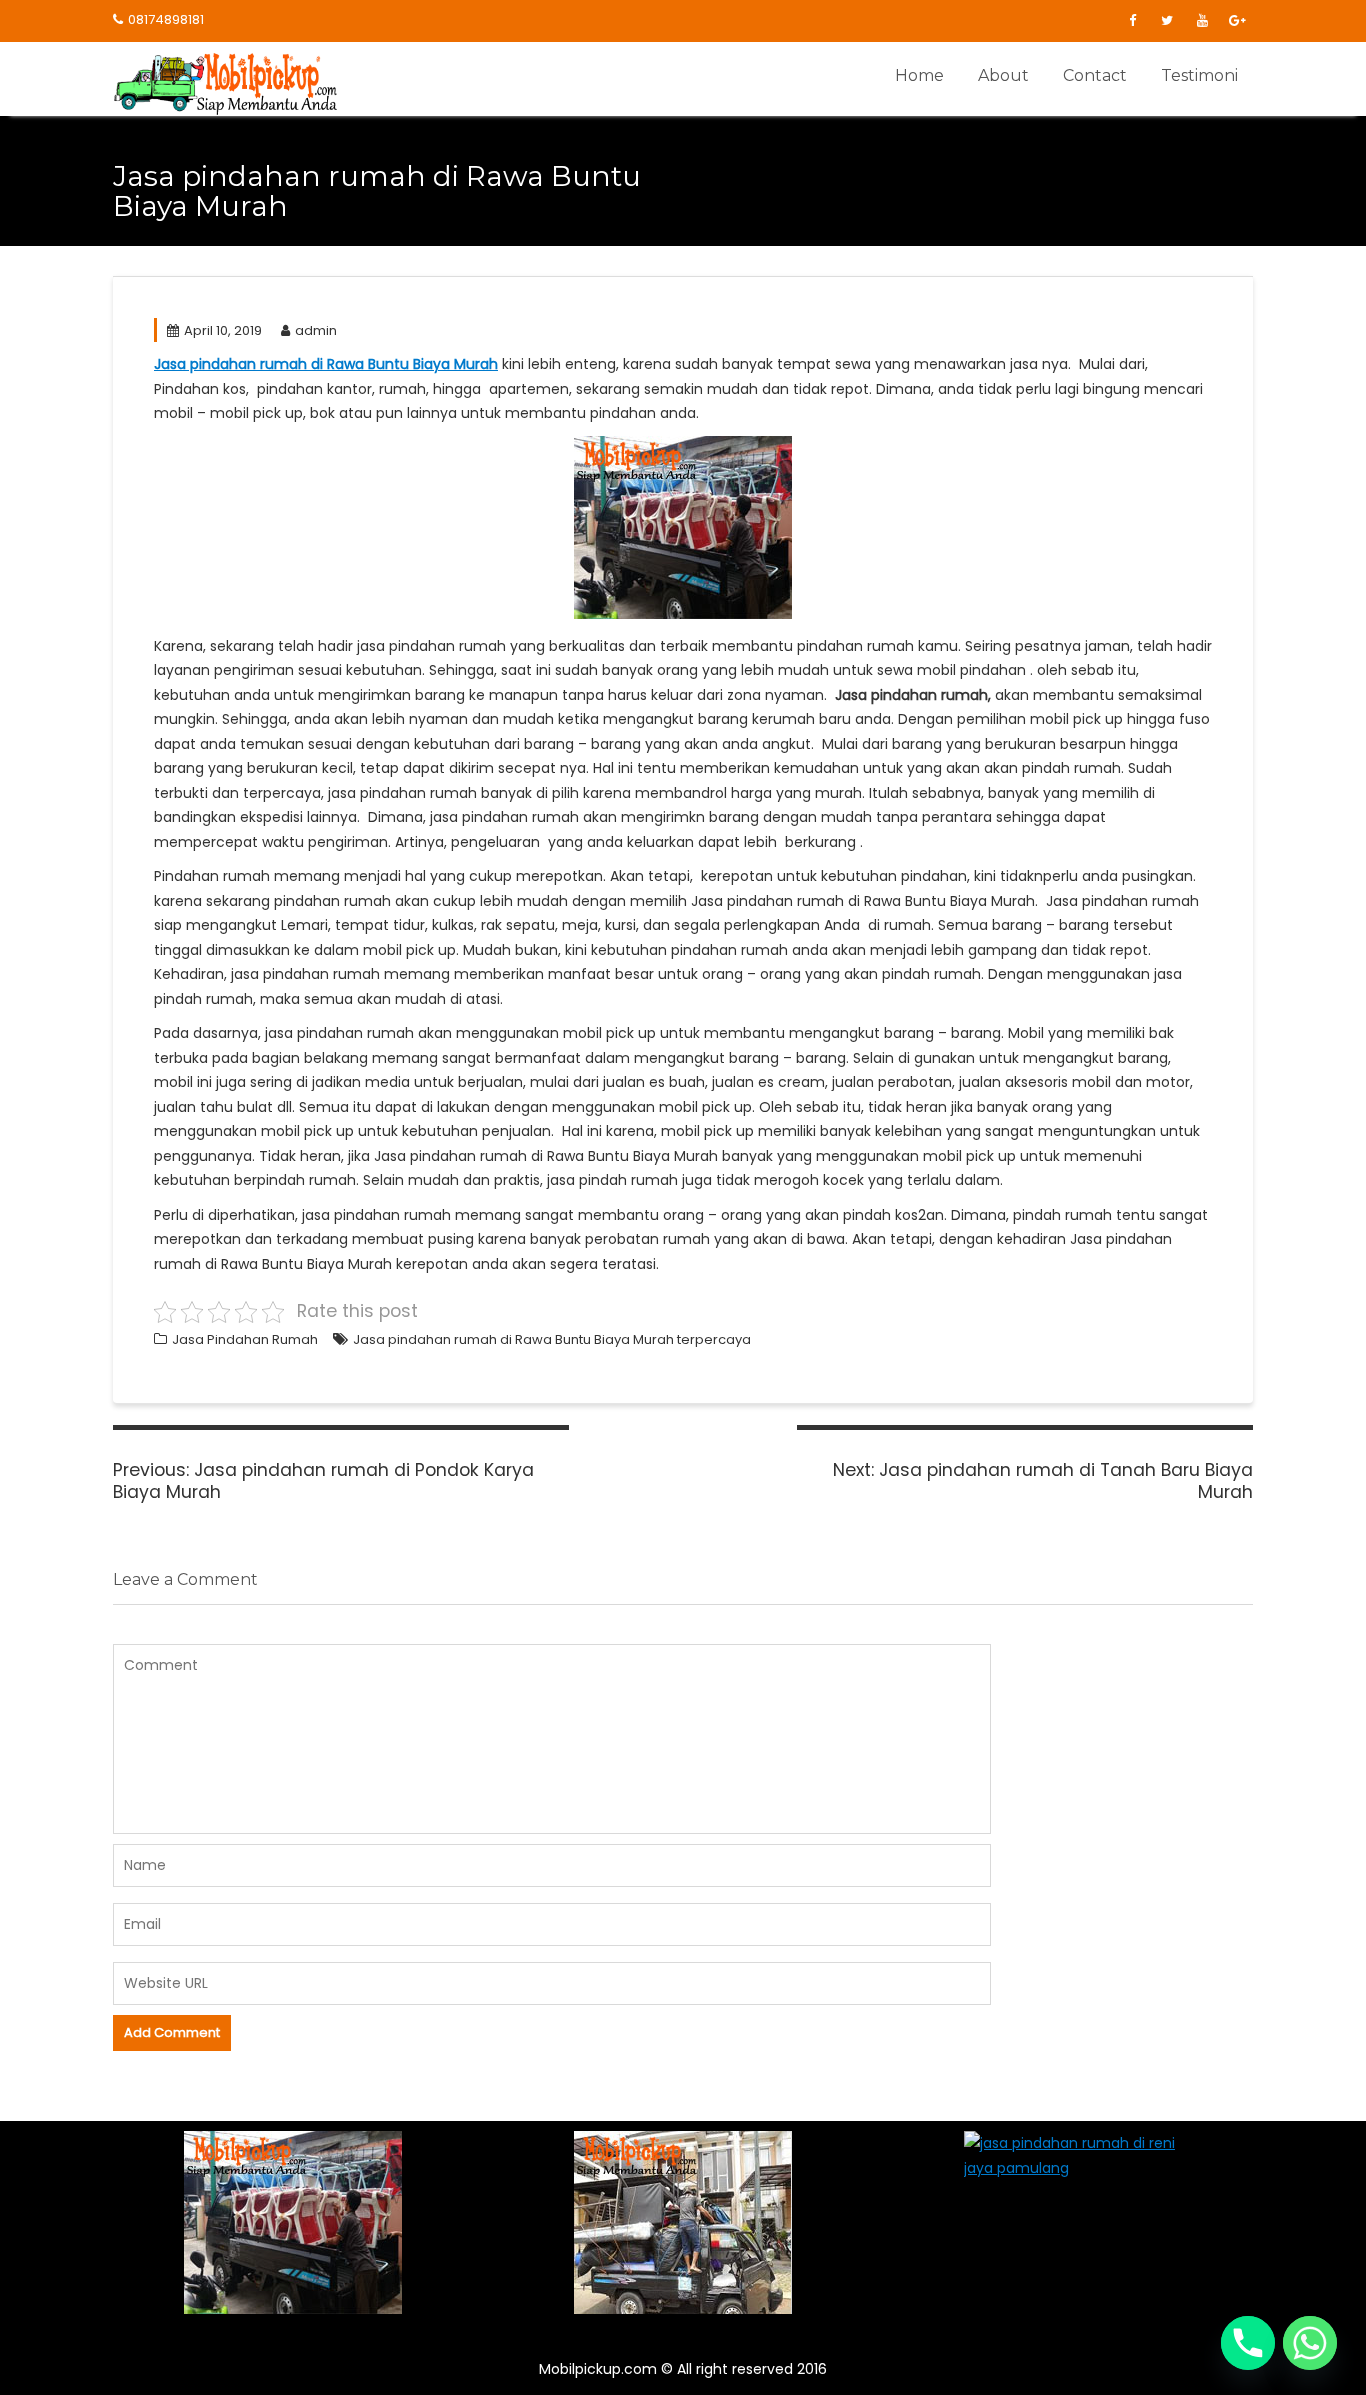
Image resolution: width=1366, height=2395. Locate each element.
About (1003, 75)
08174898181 (166, 19)
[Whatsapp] (1310, 2343)
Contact (1095, 75)
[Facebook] (1132, 21)
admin (316, 330)
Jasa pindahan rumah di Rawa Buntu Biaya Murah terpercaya (552, 1339)
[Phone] (1248, 2343)
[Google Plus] (1237, 21)
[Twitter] (1167, 21)
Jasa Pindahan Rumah (245, 1339)
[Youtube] (1202, 21)
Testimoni (1199, 75)
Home (919, 75)
